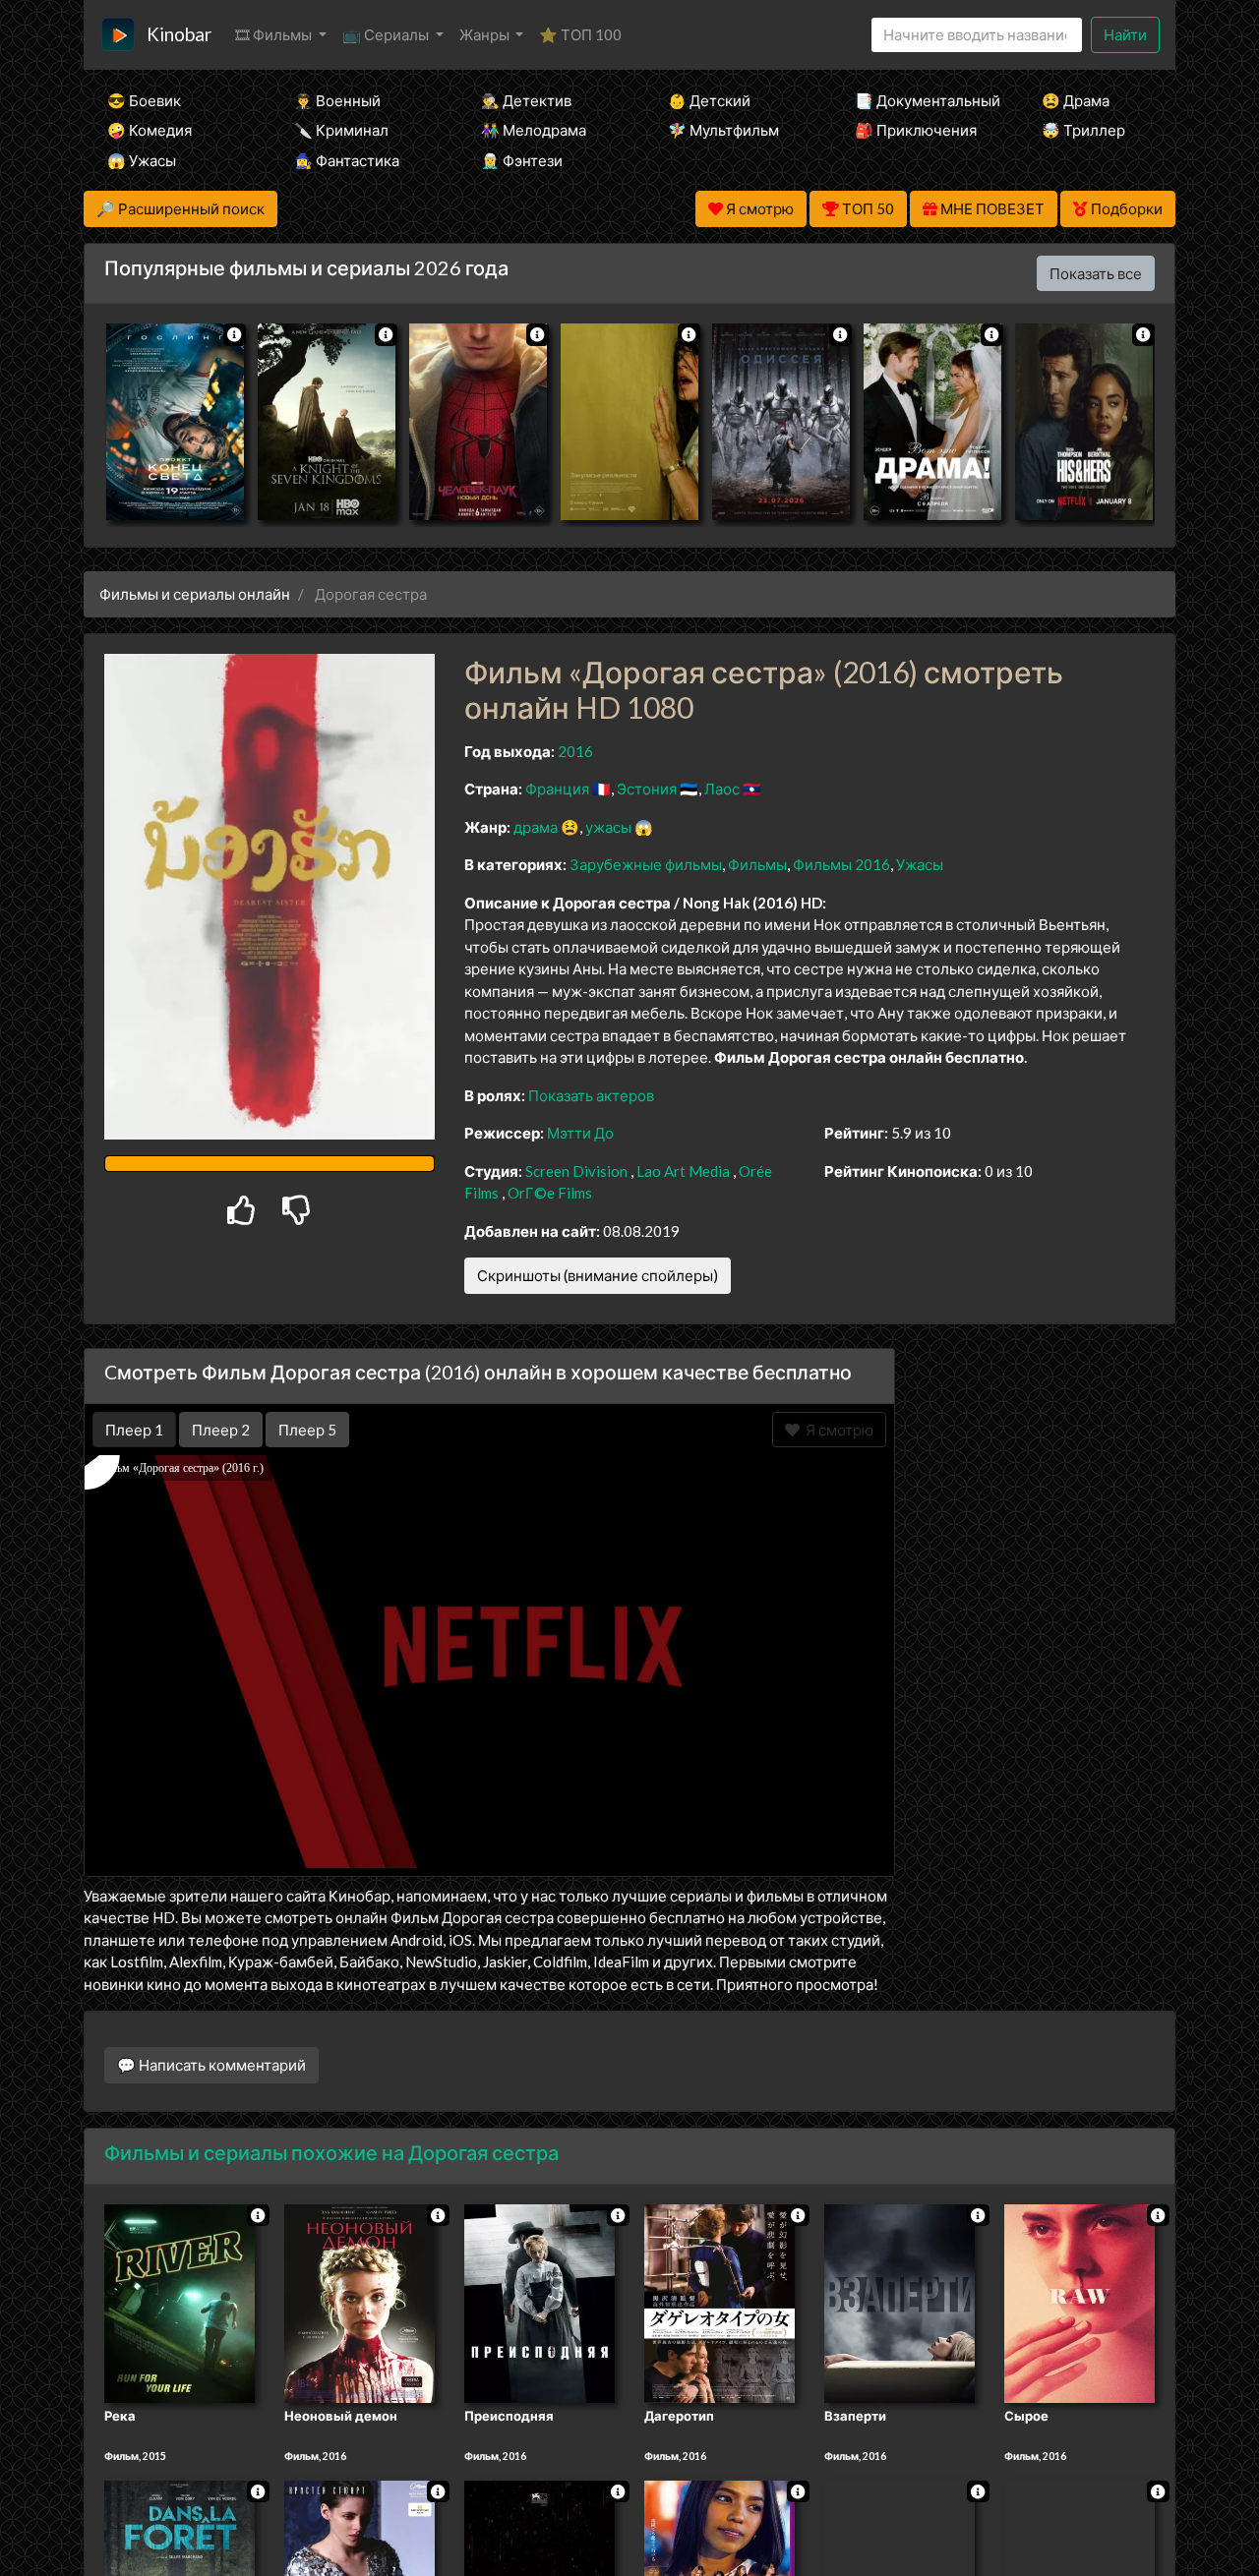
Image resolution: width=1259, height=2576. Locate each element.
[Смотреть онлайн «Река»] (180, 2302)
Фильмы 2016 (841, 864)
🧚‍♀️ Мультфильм (723, 130)
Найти (1125, 34)
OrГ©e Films (550, 1193)
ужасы (608, 827)
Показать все (1096, 273)
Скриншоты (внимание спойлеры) (598, 1275)
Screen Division (576, 1171)
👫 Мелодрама (534, 130)
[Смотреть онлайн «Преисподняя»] (540, 2302)
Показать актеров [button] (591, 1095)
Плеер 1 (134, 1430)
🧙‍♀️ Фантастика (347, 160)
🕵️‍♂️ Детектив (526, 100)
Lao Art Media (683, 1171)
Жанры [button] (486, 34)
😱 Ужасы (142, 160)
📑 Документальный (922, 100)
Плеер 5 (307, 1430)
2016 (575, 751)
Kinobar (179, 34)
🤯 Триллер (1083, 130)
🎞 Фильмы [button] (275, 34)
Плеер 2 (221, 1430)
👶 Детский (709, 100)
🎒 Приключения (916, 130)
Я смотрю (837, 1430)
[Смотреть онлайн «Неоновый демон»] (360, 2302)
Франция (557, 789)
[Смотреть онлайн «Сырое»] (1079, 2302)
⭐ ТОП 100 (580, 34)
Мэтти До (580, 1133)
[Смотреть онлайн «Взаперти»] (899, 2302)
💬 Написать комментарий (211, 2065)
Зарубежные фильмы (646, 864)
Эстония (647, 789)
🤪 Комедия (150, 130)
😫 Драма (1076, 100)
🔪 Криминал (341, 130)
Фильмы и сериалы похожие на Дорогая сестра (331, 2152)
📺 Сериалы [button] (387, 34)
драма (536, 827)
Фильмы (757, 864)
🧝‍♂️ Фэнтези (522, 160)
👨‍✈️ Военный (337, 100)
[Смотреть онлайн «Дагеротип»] (719, 2302)
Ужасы (920, 864)
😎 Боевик (144, 100)
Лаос (722, 789)
